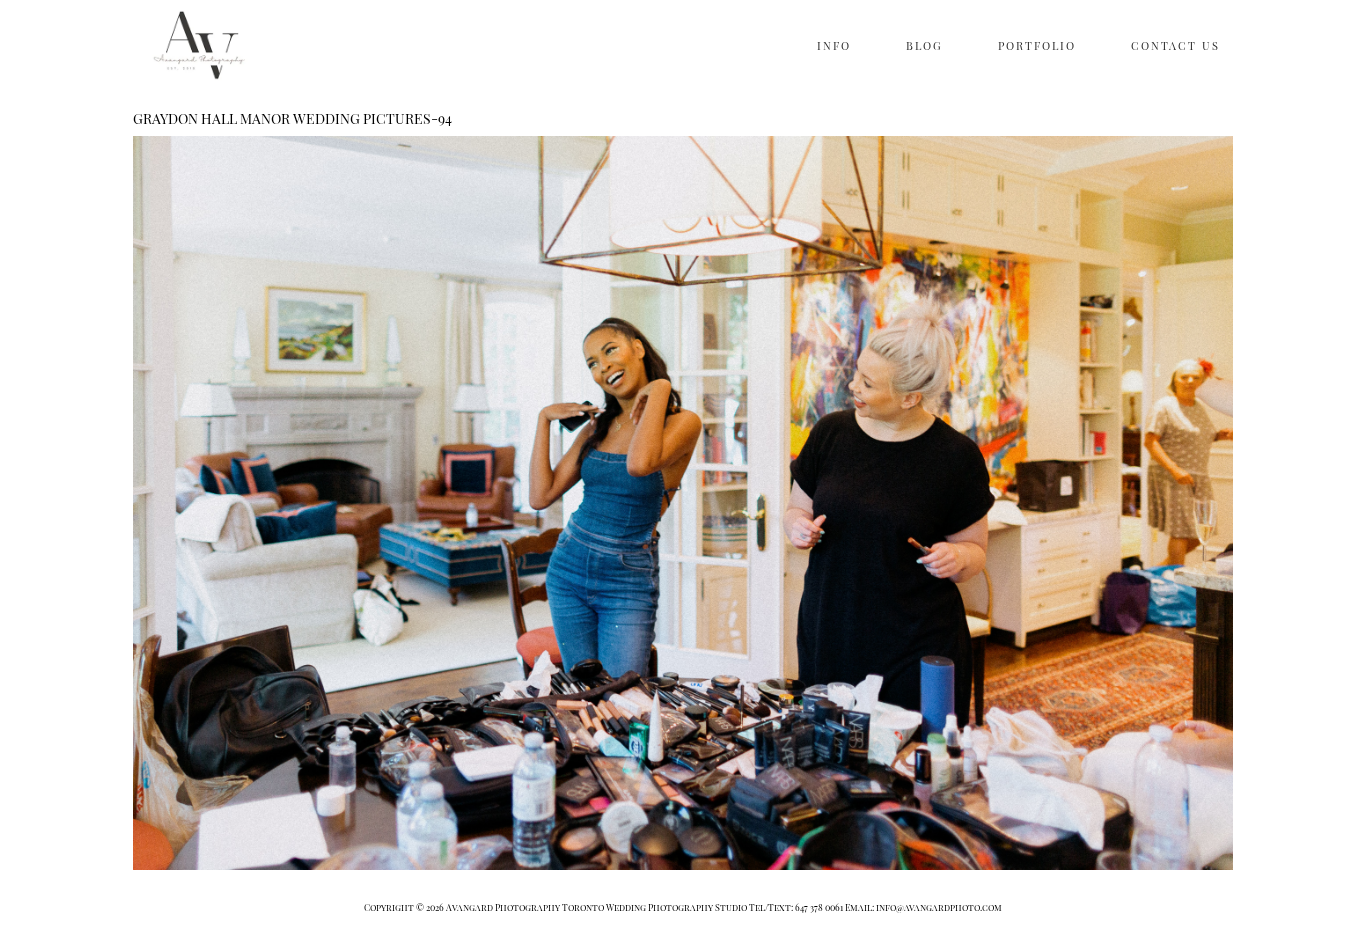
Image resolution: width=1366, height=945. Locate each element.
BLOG (924, 45)
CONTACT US (1175, 45)
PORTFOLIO (1037, 45)
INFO (834, 45)
